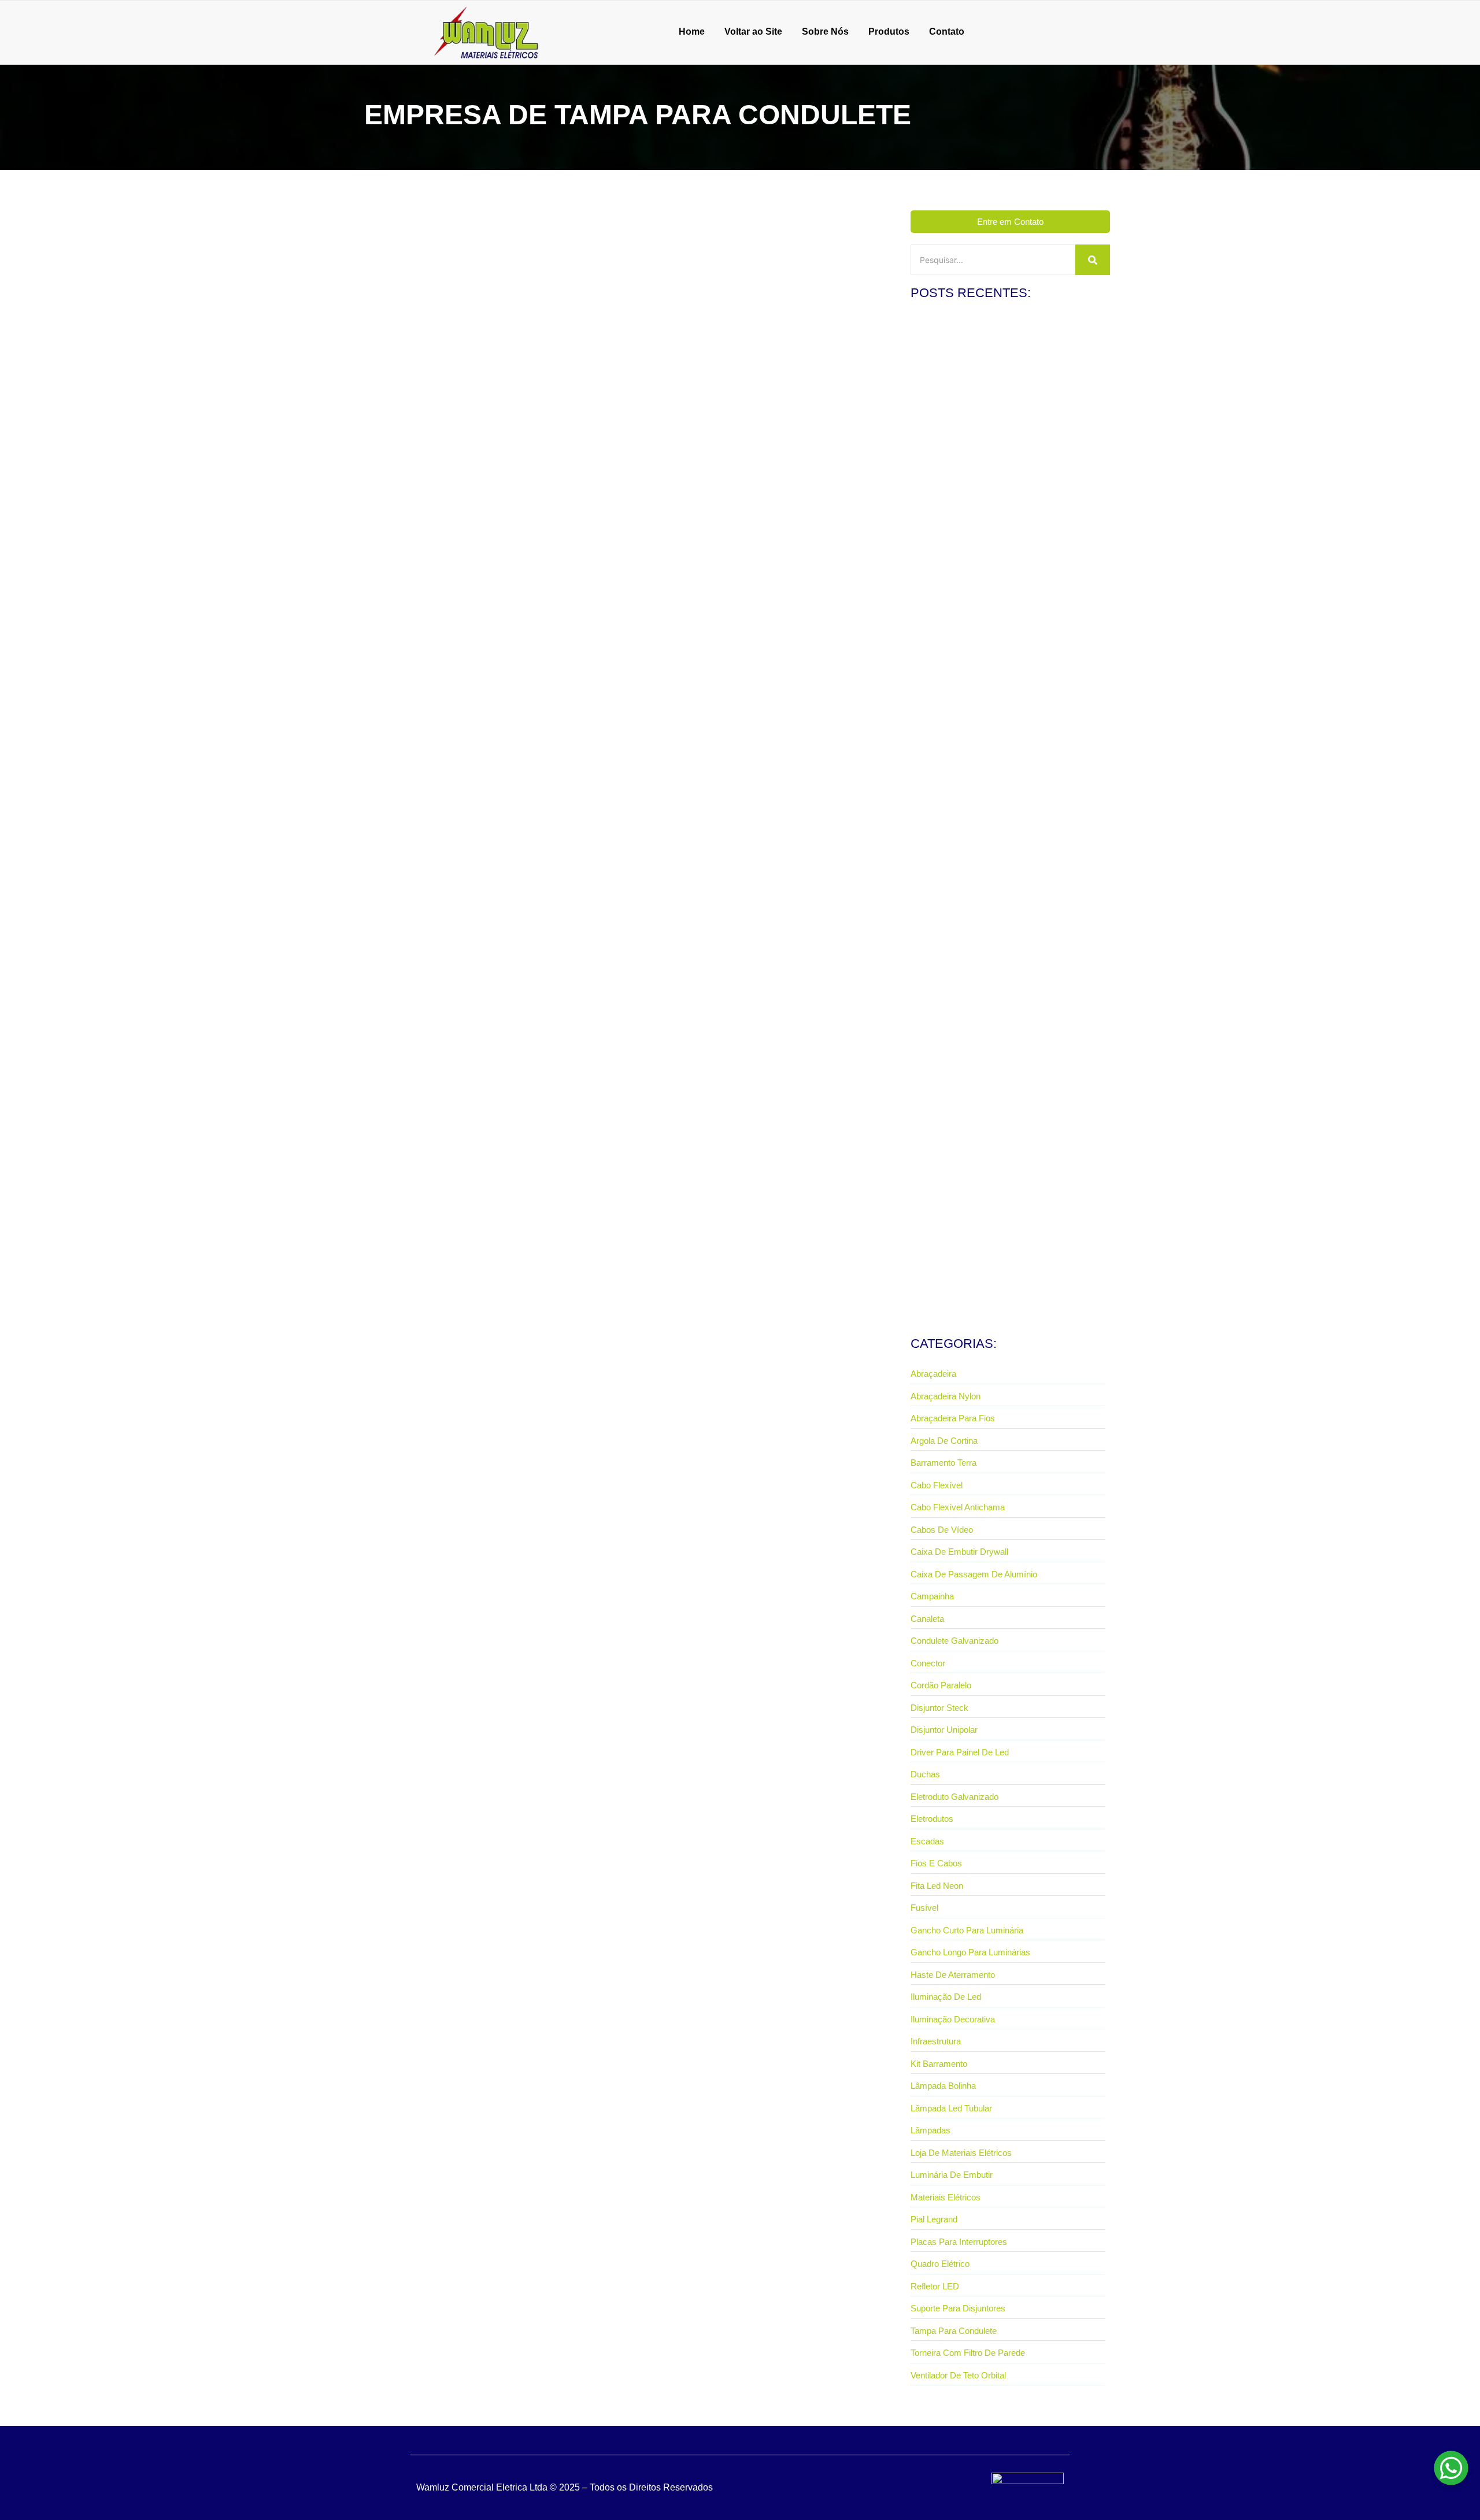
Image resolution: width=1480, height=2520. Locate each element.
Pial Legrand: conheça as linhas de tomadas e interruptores (993, 475)
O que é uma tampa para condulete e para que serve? (490, 472)
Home (692, 31)
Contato (947, 31)
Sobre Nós (825, 31)
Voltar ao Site (753, 31)
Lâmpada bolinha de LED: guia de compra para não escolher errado (1003, 1273)
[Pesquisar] (1093, 260)
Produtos (889, 31)
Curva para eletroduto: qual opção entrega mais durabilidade (996, 874)
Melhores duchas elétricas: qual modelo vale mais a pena (1004, 675)
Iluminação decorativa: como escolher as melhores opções (1002, 1074)
